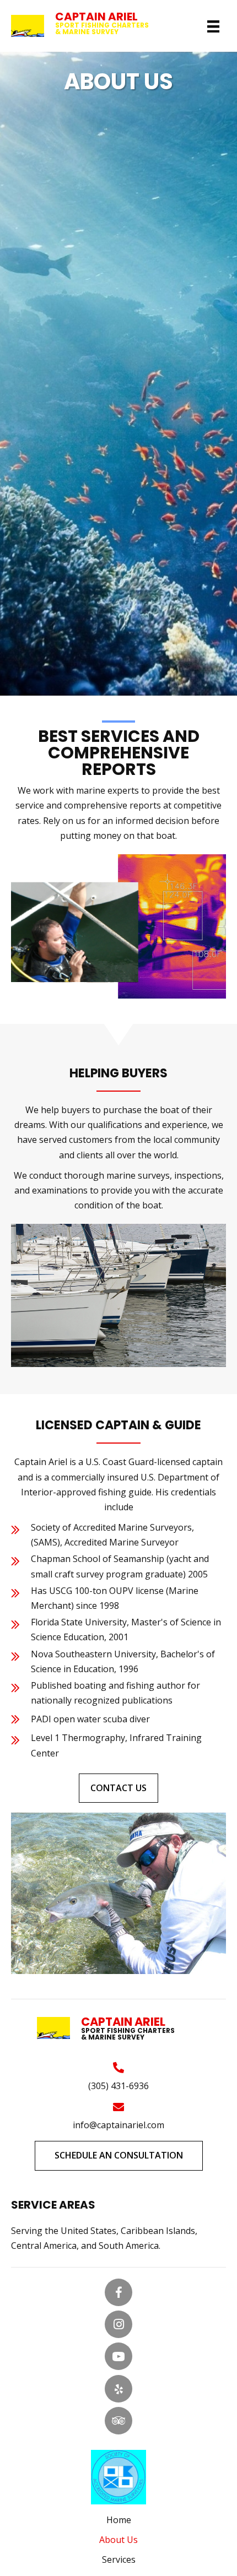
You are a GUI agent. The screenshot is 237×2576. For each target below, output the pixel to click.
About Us (118, 2540)
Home (119, 2520)
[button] (118, 1788)
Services (119, 2559)
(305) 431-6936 (118, 2086)
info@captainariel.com (118, 2125)
